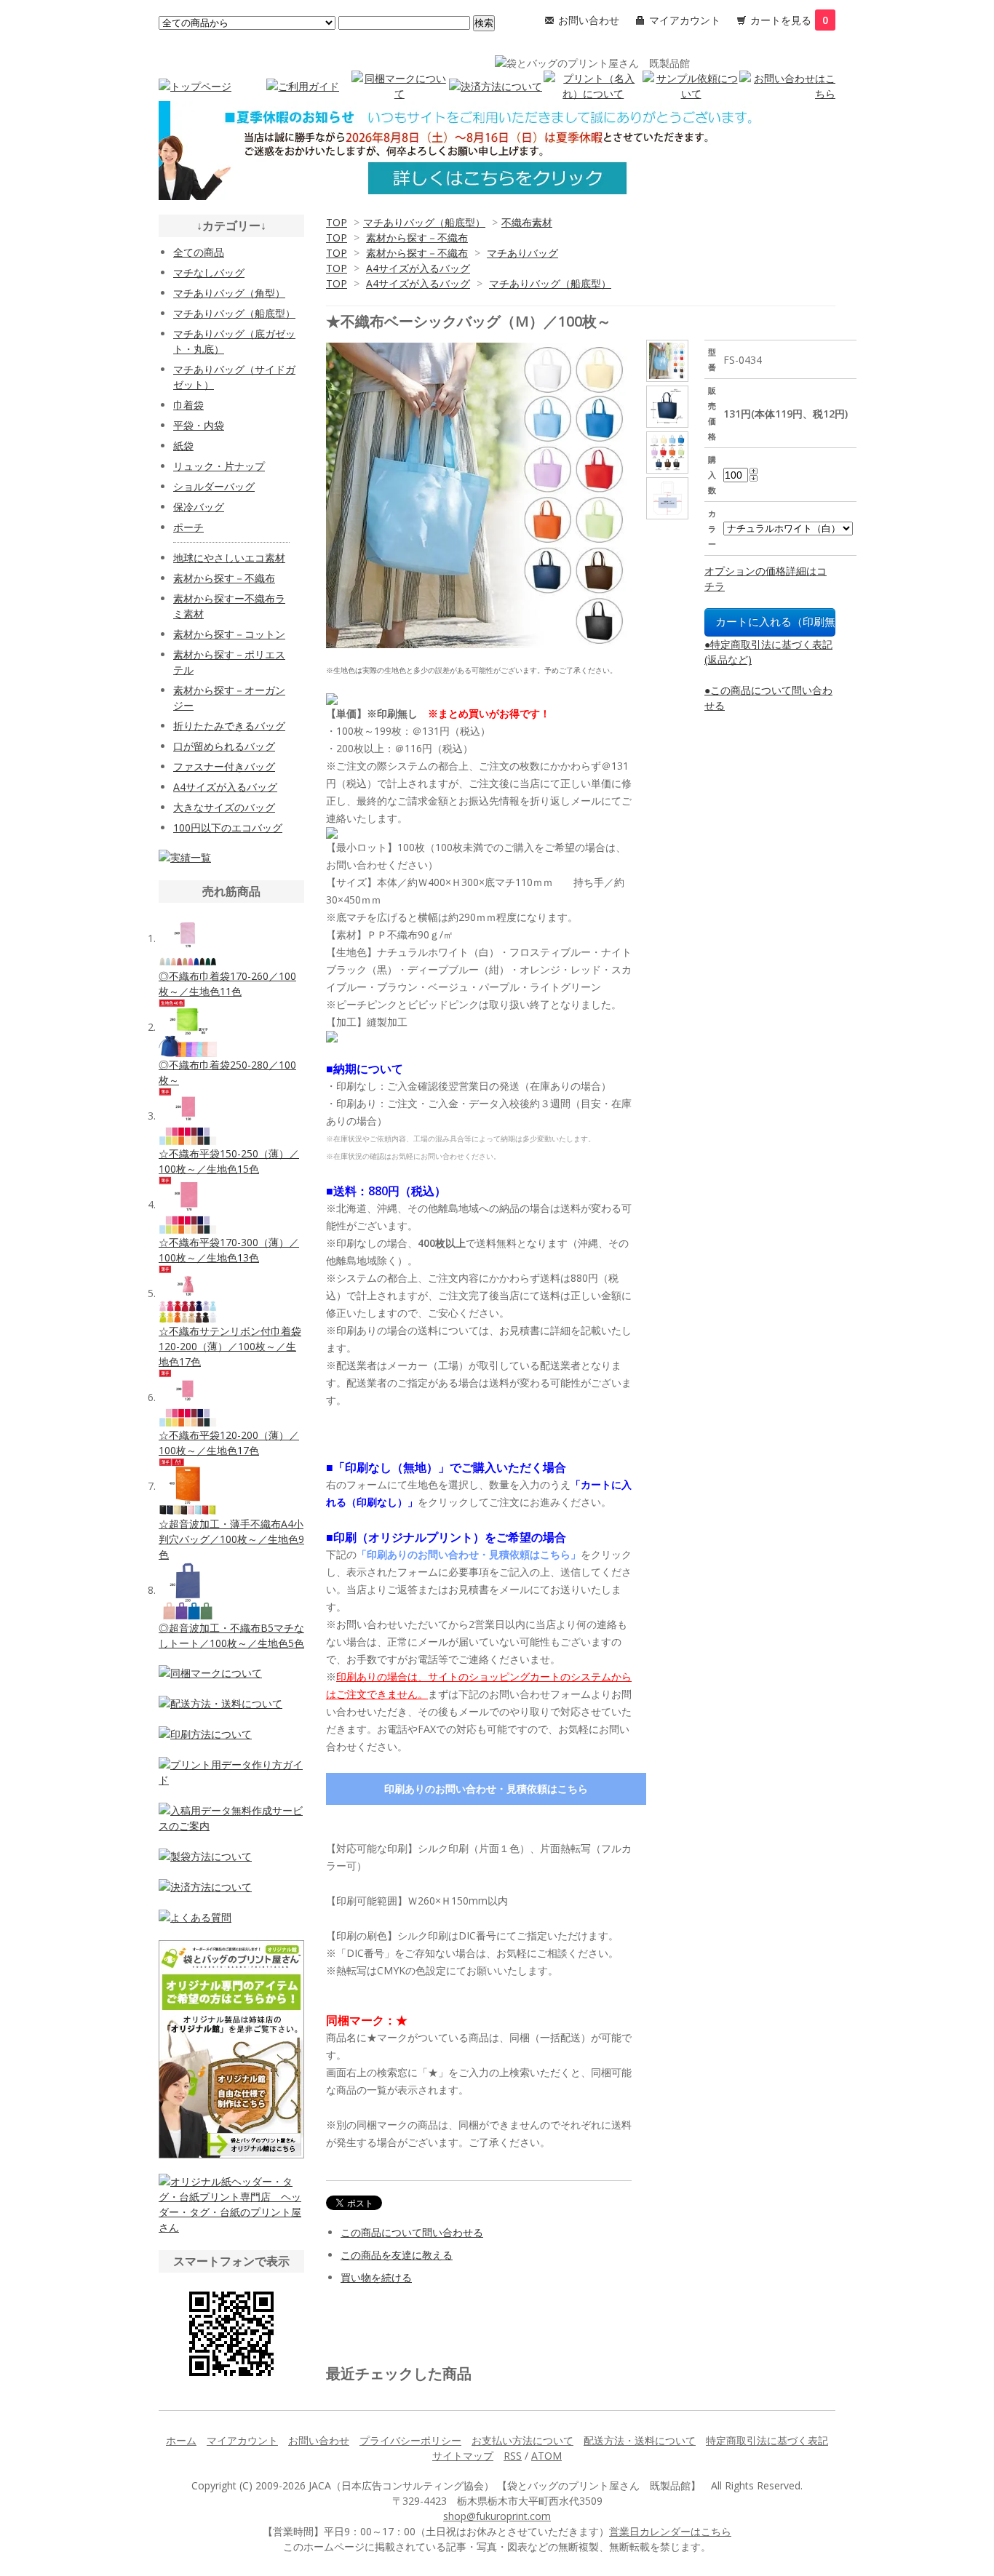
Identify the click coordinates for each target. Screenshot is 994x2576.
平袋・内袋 (199, 425)
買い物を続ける (376, 2277)
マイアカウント (685, 20)
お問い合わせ (589, 20)
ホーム (181, 2440)
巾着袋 (188, 405)
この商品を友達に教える (397, 2255)
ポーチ (188, 527)
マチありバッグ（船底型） (424, 222)
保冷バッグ (199, 507)
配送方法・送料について (640, 2440)
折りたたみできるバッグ (229, 726)
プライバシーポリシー (410, 2440)
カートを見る (789, 20)
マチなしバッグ (209, 272)
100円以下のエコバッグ (228, 828)
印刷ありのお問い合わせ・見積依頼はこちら (486, 1789)
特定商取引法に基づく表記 (767, 2440)
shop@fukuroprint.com (497, 2516)
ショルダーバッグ (214, 486)
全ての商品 (199, 252)
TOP (337, 222)
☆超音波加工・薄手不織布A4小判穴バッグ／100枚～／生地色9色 (231, 1539)
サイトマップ (463, 2456)
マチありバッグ (522, 253)
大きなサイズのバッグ (224, 807)
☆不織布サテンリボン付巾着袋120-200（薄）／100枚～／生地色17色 (230, 1346)
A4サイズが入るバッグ (418, 268)
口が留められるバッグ (224, 746)
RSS (513, 2456)
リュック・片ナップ (219, 466)
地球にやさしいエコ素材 (229, 558)
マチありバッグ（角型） (229, 293)
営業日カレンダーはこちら (670, 2531)
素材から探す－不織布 (417, 238)
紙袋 (183, 446)
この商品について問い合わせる (412, 2232)
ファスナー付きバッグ (224, 766)
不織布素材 (527, 222)
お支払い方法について (522, 2440)
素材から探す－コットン (229, 634)
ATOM (546, 2456)
